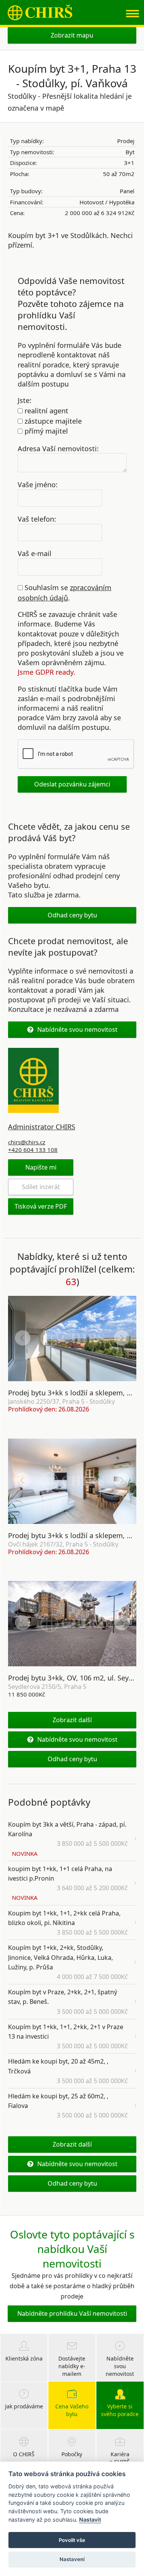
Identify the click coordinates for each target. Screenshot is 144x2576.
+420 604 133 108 (33, 1150)
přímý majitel (45, 431)
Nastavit (90, 2520)
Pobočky (72, 2454)
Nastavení (72, 2559)
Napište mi (41, 1167)
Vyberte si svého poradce (120, 2410)
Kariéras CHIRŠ (120, 2458)
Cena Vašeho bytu (72, 2410)
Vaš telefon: (37, 519)
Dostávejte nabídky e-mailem (72, 2366)
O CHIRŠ (24, 2454)
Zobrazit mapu (72, 35)
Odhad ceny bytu (72, 915)
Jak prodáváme (24, 2406)
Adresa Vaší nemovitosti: (58, 448)
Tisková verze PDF (41, 1206)
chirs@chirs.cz (27, 1142)
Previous (23, 1338)
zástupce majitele (52, 421)
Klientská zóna (24, 2358)
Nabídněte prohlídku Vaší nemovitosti (72, 2313)
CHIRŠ (40, 12)
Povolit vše (72, 2540)
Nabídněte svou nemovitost (77, 1029)
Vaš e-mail (35, 553)
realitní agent (46, 411)
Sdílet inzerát (41, 1187)
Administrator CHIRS (42, 1127)
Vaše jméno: (38, 485)
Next (122, 1338)
